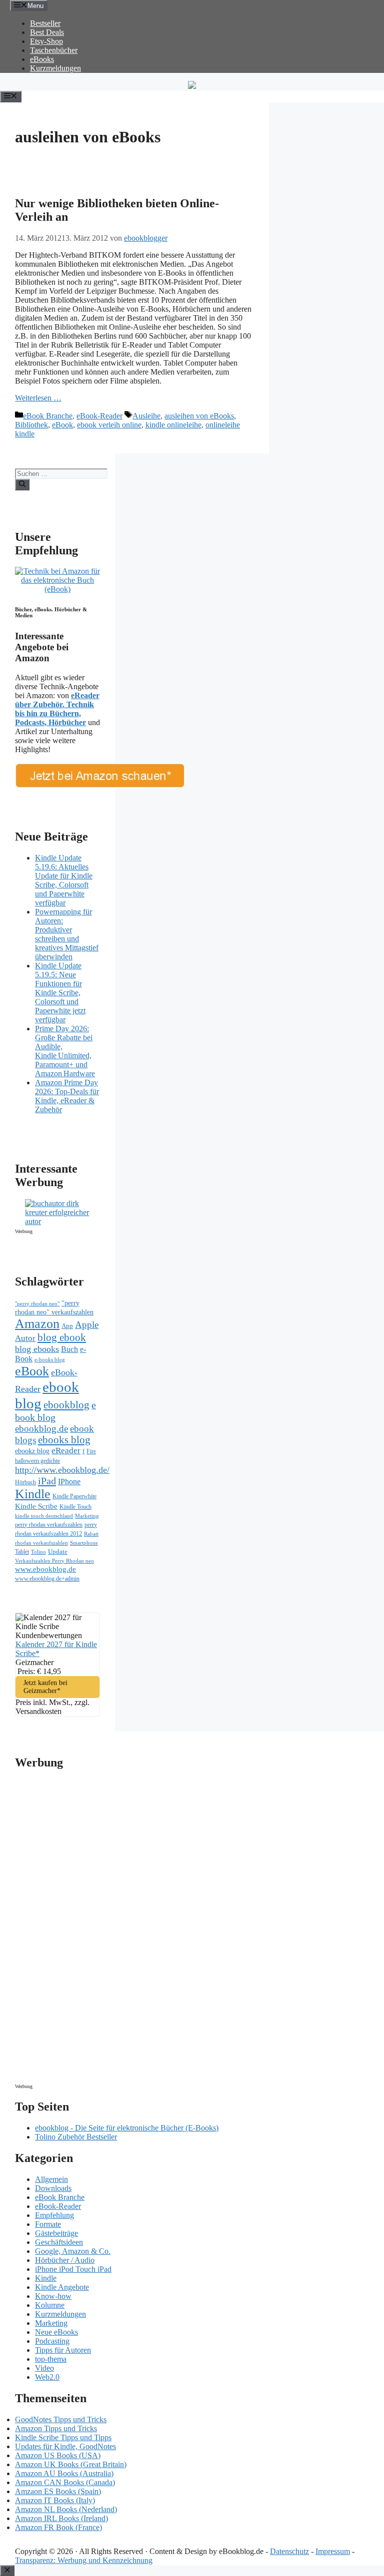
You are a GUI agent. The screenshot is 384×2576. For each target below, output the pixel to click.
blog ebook (62, 1337)
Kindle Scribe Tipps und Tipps (63, 2437)
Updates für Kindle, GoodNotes (65, 2446)
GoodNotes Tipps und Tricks (61, 2419)
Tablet (22, 1552)
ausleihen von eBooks (199, 416)
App (67, 1326)
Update (58, 1551)
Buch (69, 1349)
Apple (87, 1325)
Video (44, 2368)
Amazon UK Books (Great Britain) (71, 2464)
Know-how (53, 2296)
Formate (48, 2224)
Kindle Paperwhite (74, 1496)
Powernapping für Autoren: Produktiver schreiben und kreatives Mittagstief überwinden (67, 934)
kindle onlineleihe (173, 425)
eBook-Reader (99, 416)
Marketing (87, 1516)
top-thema (51, 2359)
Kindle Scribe (36, 1506)
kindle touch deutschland (44, 1516)
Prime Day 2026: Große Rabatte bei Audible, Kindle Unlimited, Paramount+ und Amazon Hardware (65, 1051)
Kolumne (50, 2305)
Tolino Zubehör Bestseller (76, 2137)
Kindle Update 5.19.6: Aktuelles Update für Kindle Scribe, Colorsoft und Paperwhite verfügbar (64, 880)
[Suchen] (22, 484)
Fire (91, 1451)
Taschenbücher (54, 50)
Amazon (37, 1324)
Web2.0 (47, 2377)
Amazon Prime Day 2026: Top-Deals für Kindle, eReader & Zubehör (67, 1096)
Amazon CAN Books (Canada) (65, 2482)
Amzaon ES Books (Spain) (58, 2491)
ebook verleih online (109, 425)
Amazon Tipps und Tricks (56, 2428)
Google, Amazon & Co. (73, 2251)
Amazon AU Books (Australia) (64, 2473)
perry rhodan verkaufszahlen (49, 1525)
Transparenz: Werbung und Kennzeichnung (84, 2560)
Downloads (53, 2188)
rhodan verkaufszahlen (41, 1543)
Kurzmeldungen (55, 68)
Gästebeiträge (56, 2233)
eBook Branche (48, 416)
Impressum (333, 2551)
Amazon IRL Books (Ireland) (61, 2518)
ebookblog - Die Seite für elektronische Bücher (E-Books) (127, 2128)
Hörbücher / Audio (65, 2260)
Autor (25, 1338)
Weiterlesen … (38, 398)
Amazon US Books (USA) (58, 2455)
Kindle (33, 1494)
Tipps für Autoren (63, 2350)
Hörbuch (25, 1482)
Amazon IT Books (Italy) (55, 2500)
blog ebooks (37, 1349)
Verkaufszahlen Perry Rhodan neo (54, 1561)
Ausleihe (146, 416)
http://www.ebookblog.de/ (62, 1470)
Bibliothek (31, 425)
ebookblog (66, 1405)
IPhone (69, 1482)
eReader (66, 1451)
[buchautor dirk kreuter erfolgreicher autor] (62, 1221)
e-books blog (50, 1360)
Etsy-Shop (46, 41)
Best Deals (47, 32)
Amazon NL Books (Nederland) (66, 2509)
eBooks (42, 59)
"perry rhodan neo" (37, 1303)
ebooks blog (64, 1440)
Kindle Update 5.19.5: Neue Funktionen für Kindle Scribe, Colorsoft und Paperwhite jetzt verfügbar (60, 993)
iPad (47, 1481)
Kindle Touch (75, 1507)
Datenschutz (289, 2551)
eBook (62, 425)
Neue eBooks (56, 2332)
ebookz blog (32, 1451)
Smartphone (84, 1543)
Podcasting (52, 2341)
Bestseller (45, 23)
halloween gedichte (37, 1461)
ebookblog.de (41, 1429)
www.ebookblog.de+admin (47, 1579)
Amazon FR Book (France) (58, 2527)
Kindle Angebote (62, 2287)
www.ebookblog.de (45, 1569)
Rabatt (91, 1534)
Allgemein (51, 2179)
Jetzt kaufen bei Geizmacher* (45, 1687)
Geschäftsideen (59, 2242)
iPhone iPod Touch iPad (73, 2269)
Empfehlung (54, 2215)
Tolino (38, 1552)
